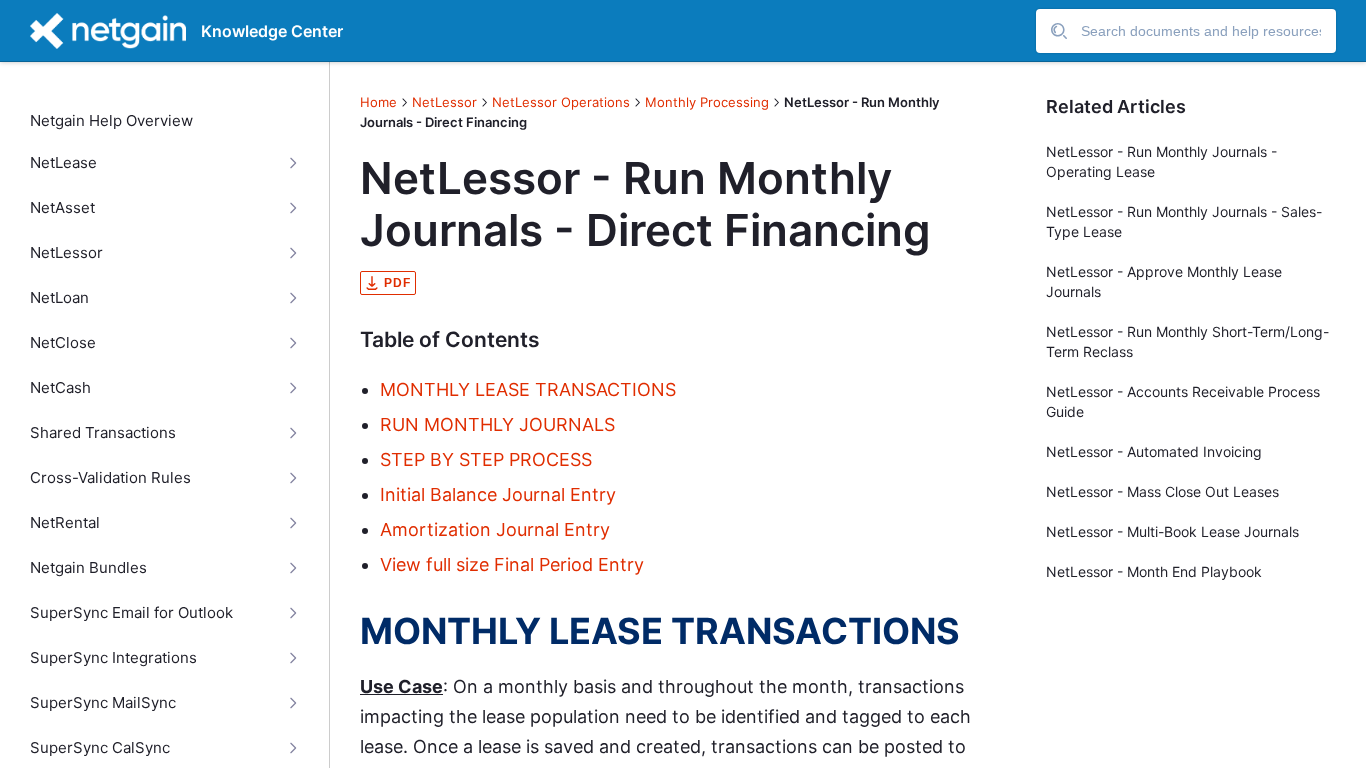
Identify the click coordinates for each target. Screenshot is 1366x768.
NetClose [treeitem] (63, 343)
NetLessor (444, 102)
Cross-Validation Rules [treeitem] (110, 478)
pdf (397, 283)
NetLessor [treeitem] (66, 253)
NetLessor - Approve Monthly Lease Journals (1164, 281)
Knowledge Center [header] (272, 31)
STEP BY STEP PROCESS (486, 459)
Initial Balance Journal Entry (500, 494)
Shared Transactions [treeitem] (103, 433)
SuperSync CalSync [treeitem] (100, 748)
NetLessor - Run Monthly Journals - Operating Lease (1161, 161)
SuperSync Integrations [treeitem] (113, 658)
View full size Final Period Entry (512, 564)
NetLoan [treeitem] (59, 298)
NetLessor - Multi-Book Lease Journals (1172, 531)
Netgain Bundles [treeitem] (88, 568)
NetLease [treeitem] (63, 163)
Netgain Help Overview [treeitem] (111, 121)
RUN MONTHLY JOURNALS (497, 424)
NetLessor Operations (561, 102)
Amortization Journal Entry (495, 529)
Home (378, 102)
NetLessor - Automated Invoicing (1154, 451)
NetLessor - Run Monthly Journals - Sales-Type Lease (1184, 221)
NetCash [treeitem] (60, 388)
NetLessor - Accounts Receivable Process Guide (1183, 401)
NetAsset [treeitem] (62, 208)
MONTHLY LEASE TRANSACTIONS (528, 389)
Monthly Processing (707, 102)
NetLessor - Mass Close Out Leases (1162, 491)
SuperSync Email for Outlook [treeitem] (131, 613)
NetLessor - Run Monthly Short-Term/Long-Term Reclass (1187, 341)
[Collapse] (292, 162)
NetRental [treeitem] (65, 523)
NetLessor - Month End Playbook (1154, 571)
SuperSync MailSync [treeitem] (103, 703)
